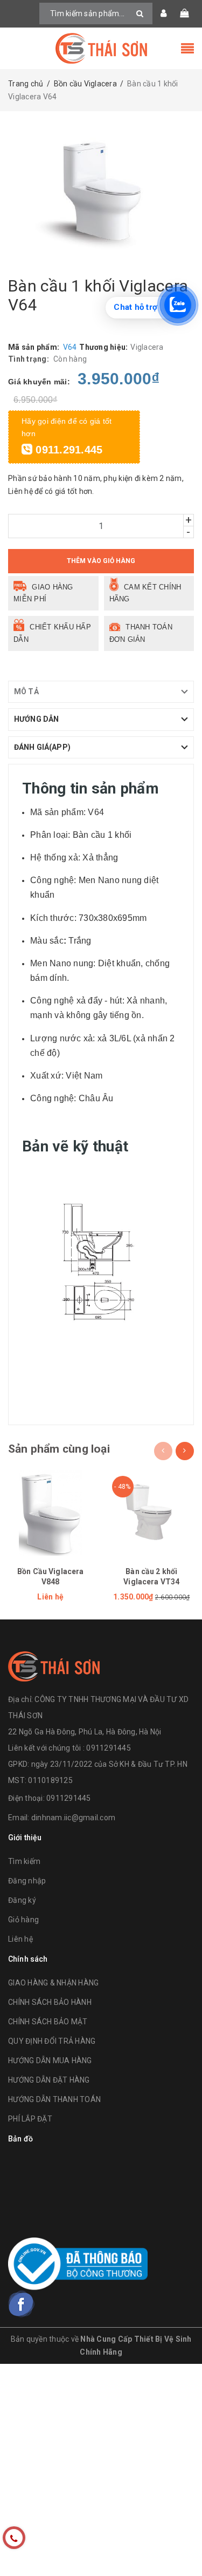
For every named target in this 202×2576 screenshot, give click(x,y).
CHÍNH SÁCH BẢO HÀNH (50, 2002)
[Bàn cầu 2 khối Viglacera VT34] (152, 1513)
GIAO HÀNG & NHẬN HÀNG (53, 1983)
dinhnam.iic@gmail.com (73, 1818)
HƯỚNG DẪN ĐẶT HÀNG (49, 2080)
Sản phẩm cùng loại (59, 1449)
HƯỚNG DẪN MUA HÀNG (50, 2060)
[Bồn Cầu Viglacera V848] (51, 1513)
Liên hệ (20, 1939)
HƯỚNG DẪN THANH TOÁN (54, 2099)
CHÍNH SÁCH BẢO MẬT (48, 2022)
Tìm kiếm (24, 1861)
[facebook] (22, 2304)
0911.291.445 (67, 450)
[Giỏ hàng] (184, 13)
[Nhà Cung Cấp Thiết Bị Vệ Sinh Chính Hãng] (101, 48)
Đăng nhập (27, 1881)
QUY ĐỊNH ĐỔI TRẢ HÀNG (52, 2041)
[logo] (54, 1665)
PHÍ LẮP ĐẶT (30, 2119)
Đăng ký (22, 1900)
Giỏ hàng (23, 1920)
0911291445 (69, 1798)
